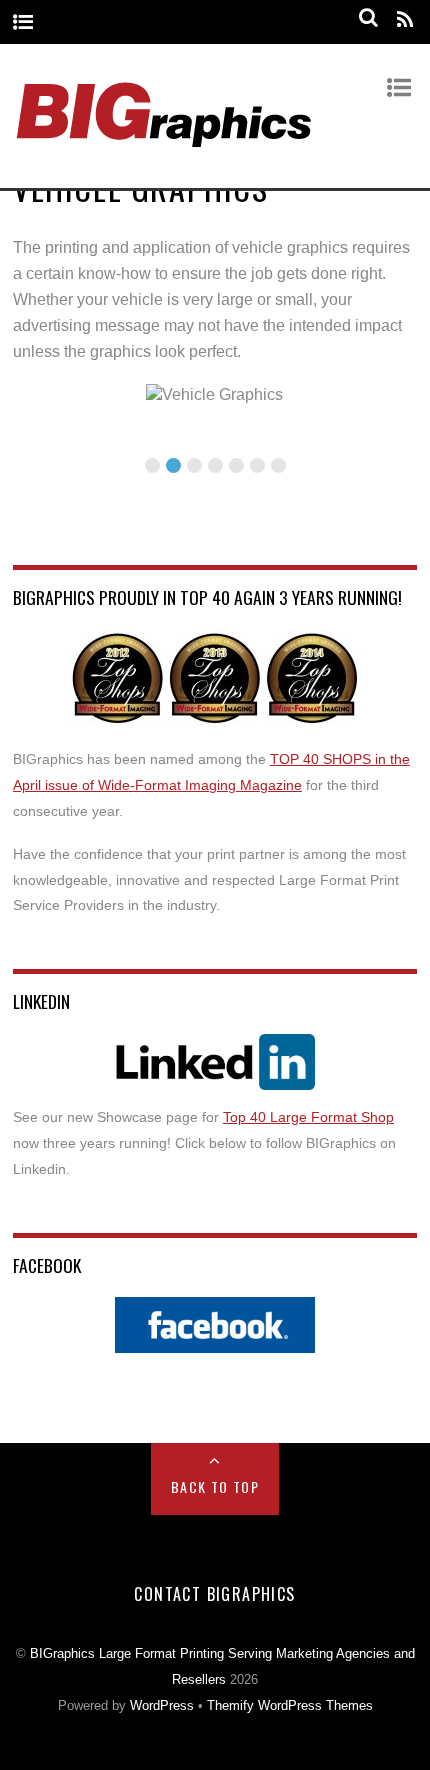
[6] (257, 465)
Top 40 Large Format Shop (308, 1117)
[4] (215, 465)
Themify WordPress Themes (290, 1706)
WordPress (162, 1706)
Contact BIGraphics (214, 1594)
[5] (236, 465)
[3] (194, 465)
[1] (152, 465)
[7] (278, 465)
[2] (173, 465)
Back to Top (215, 1486)
